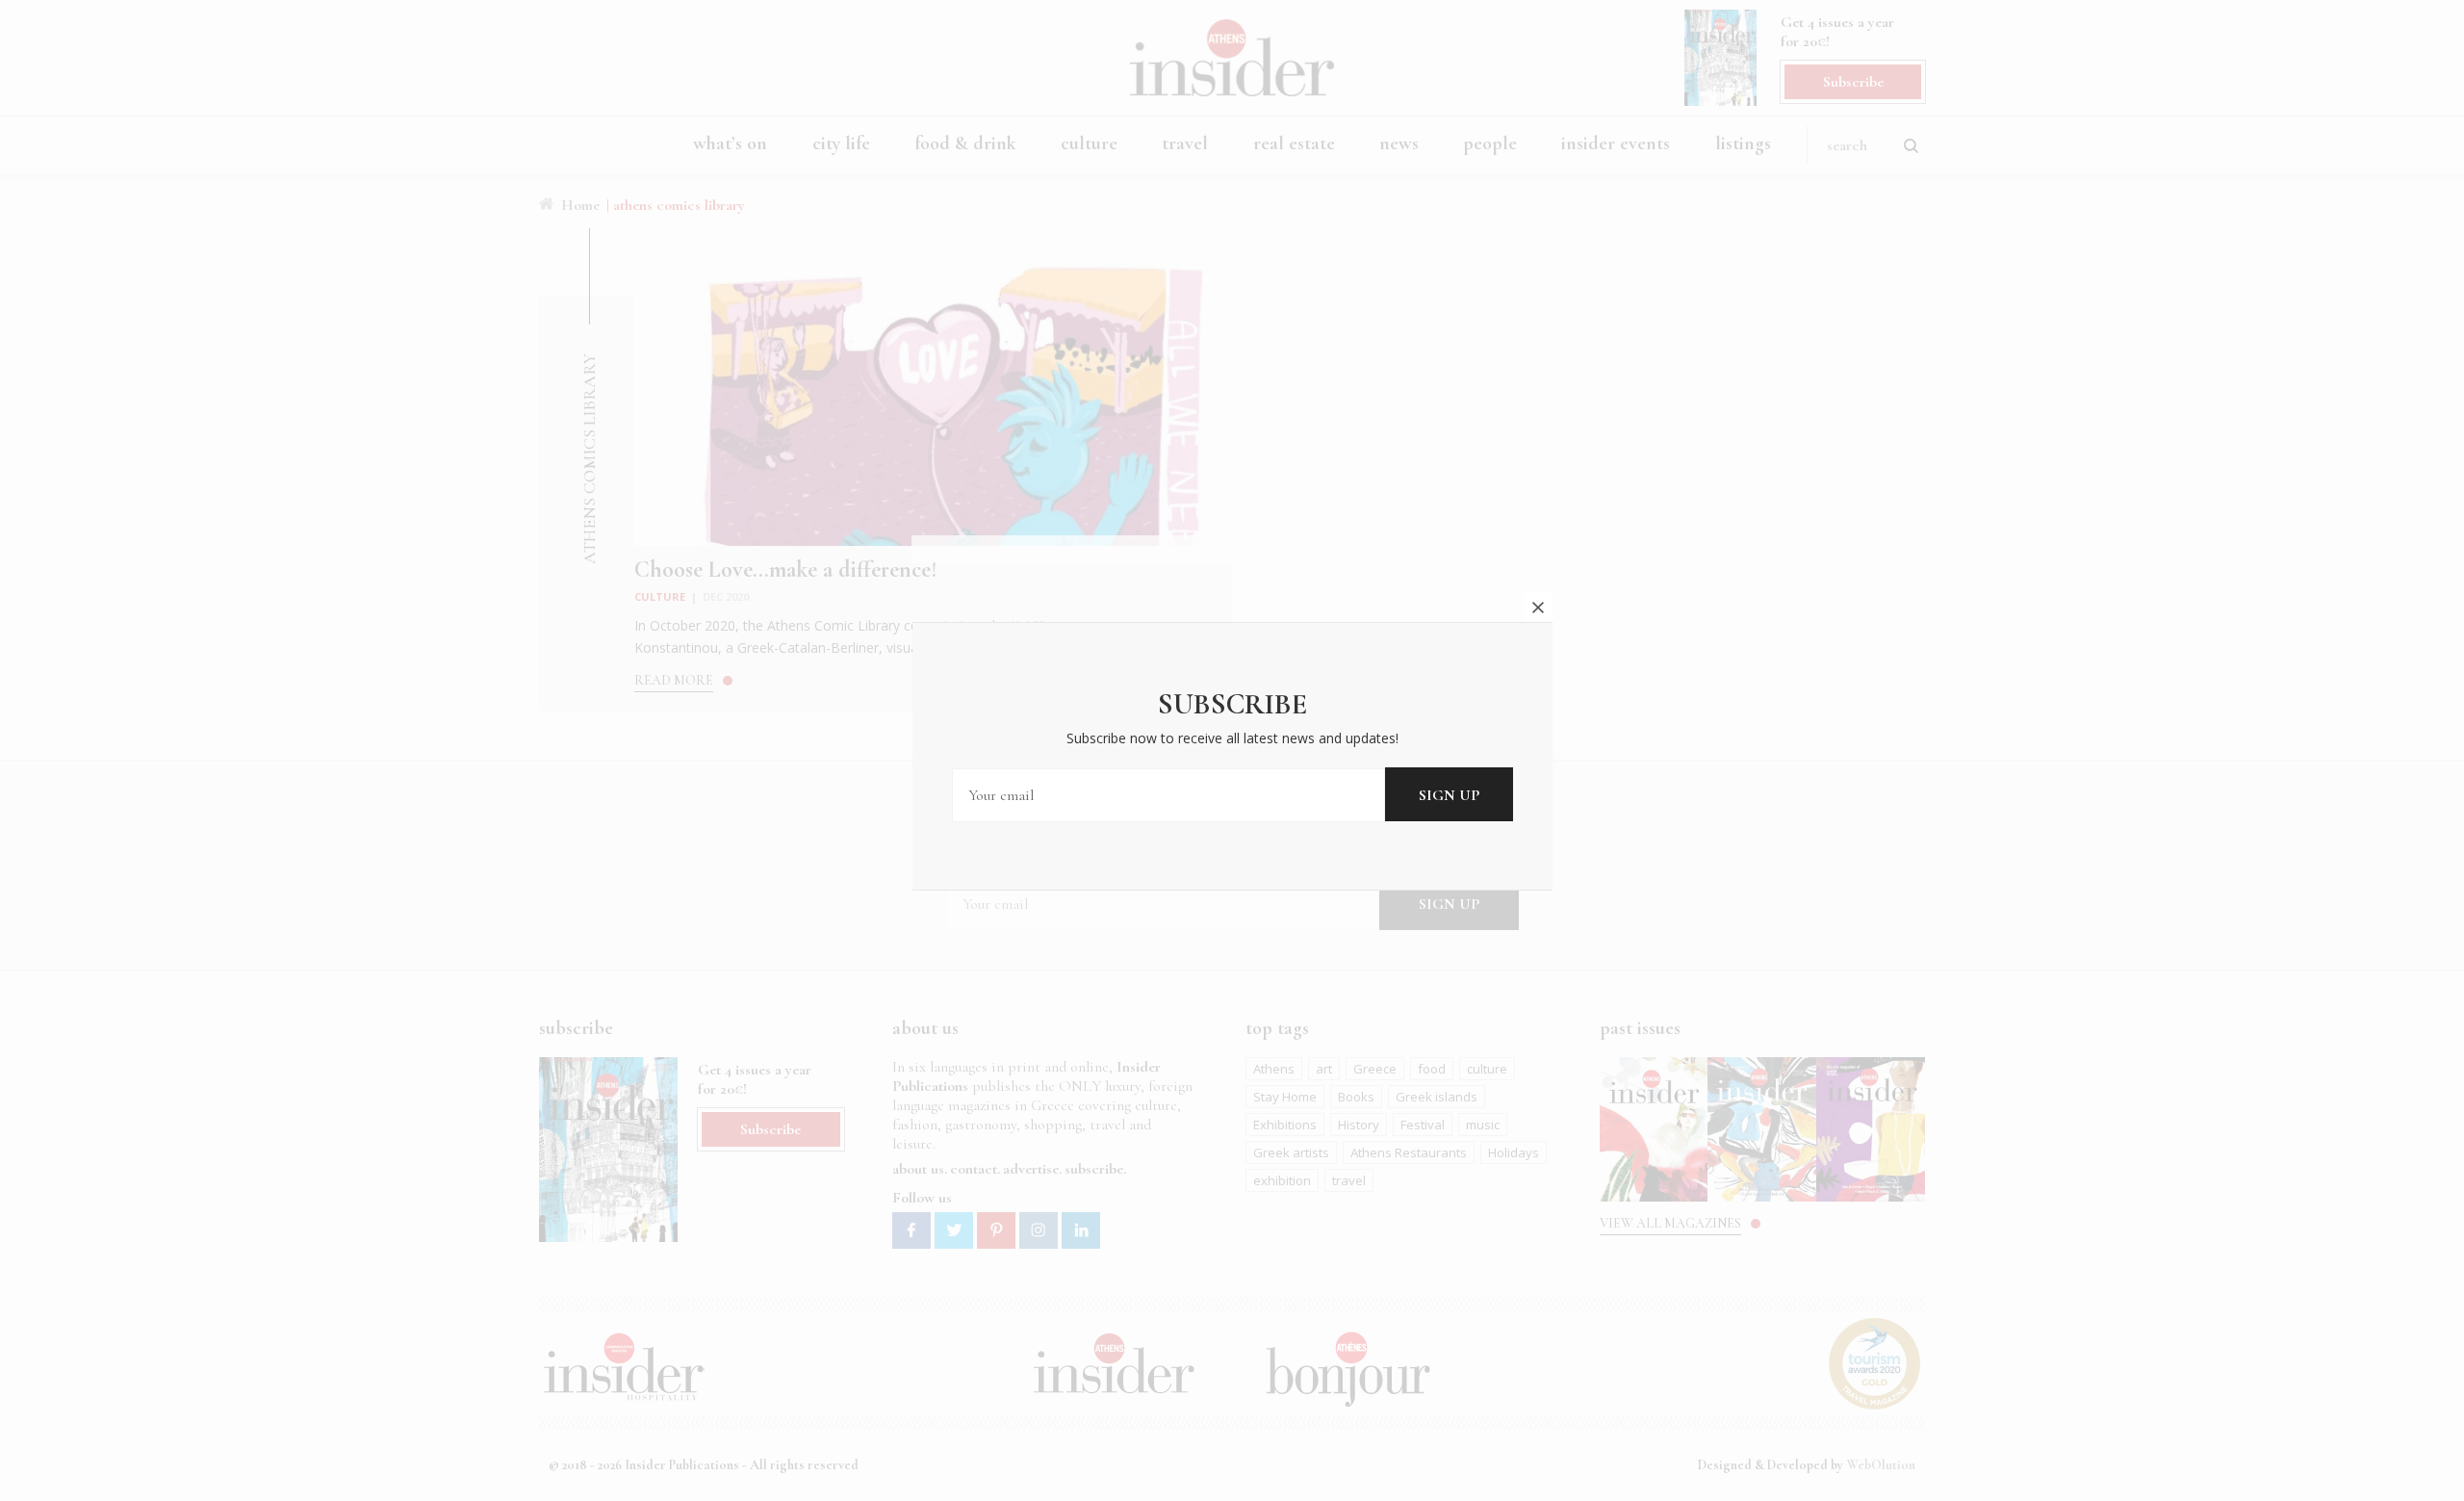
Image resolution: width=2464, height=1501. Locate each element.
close (1538, 608)
